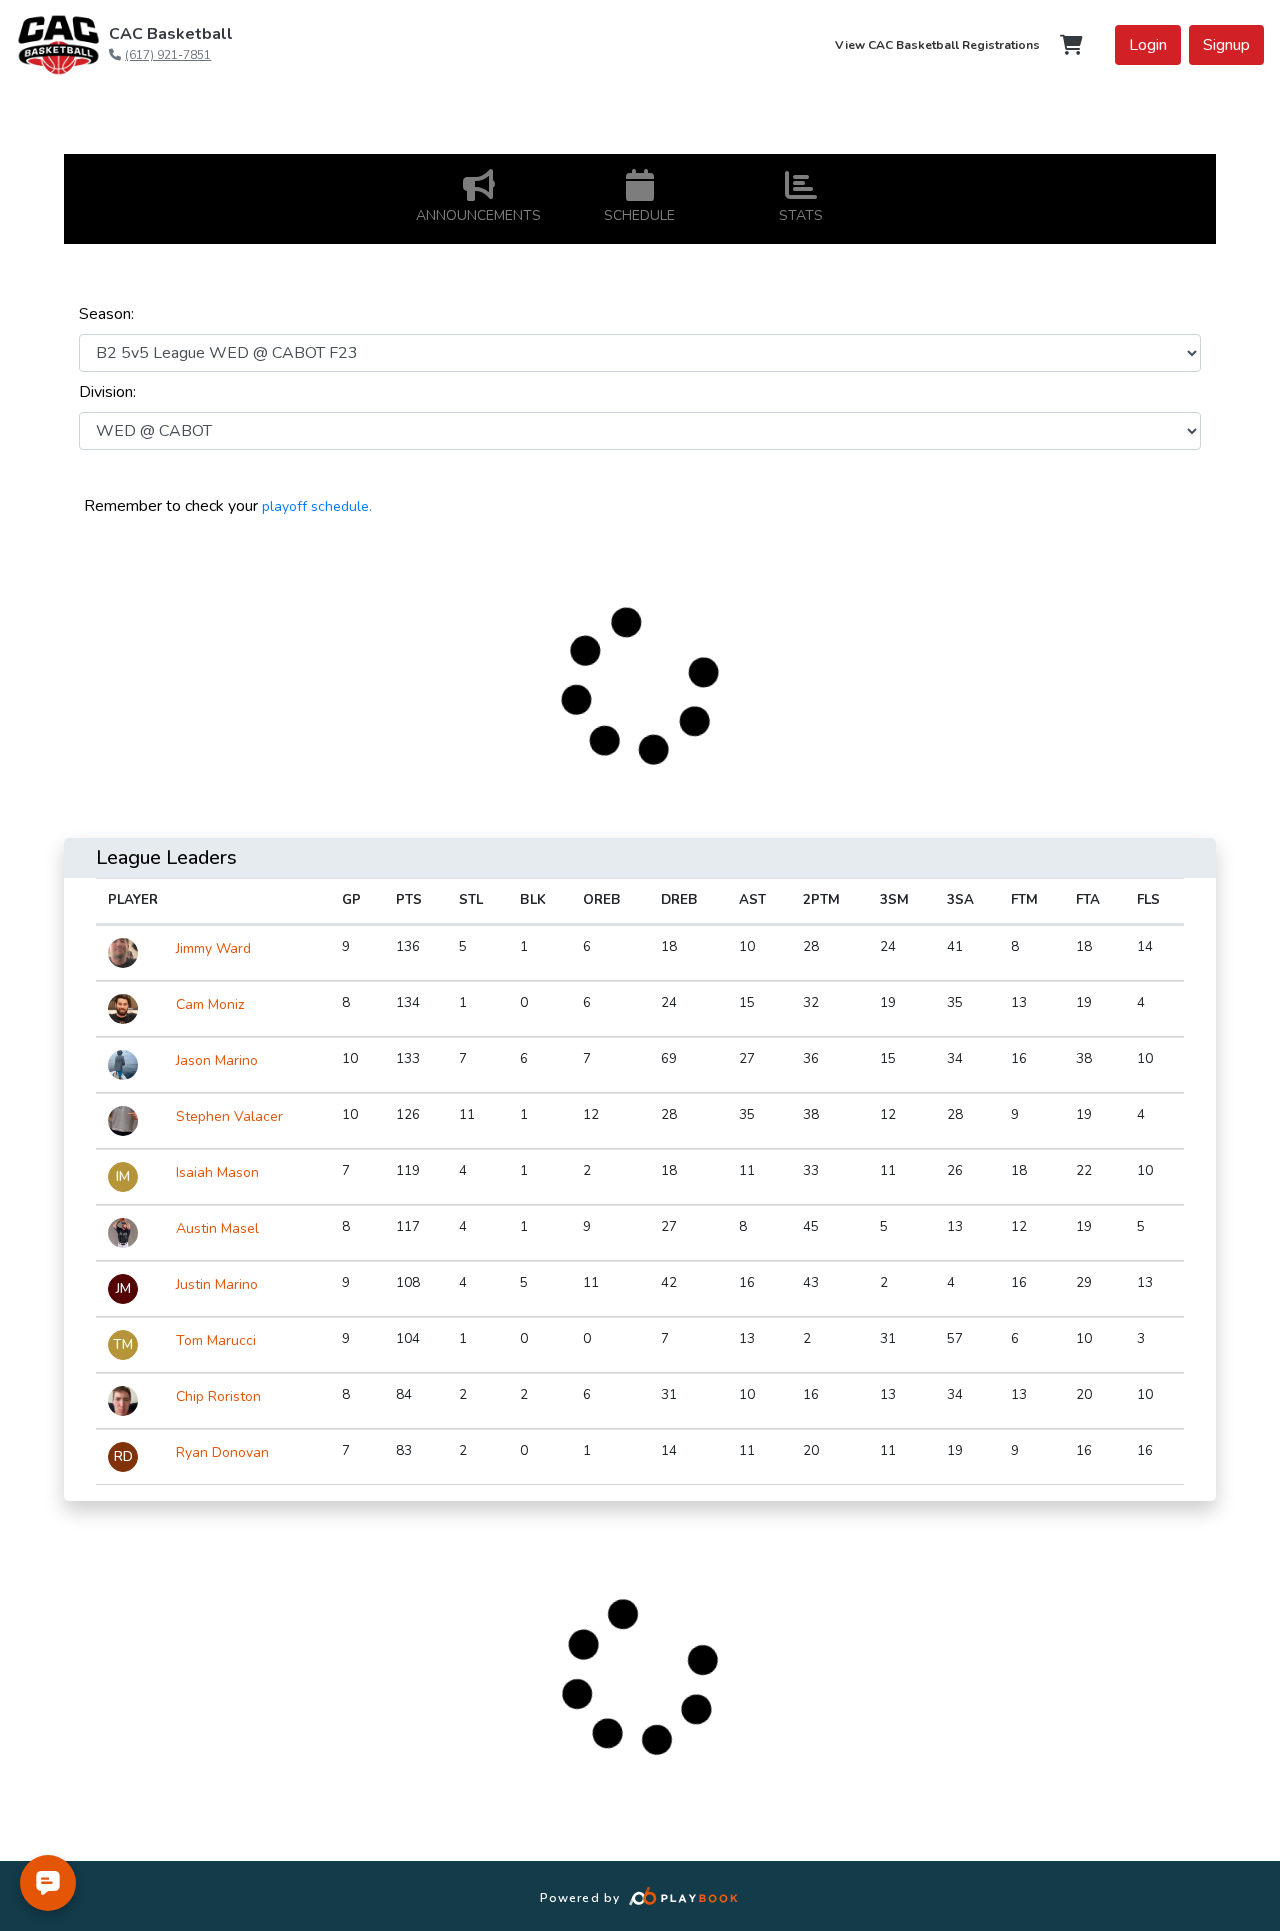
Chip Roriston (218, 1396)
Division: (107, 392)
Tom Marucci (216, 1340)
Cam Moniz (210, 1004)
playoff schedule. (317, 506)
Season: (106, 314)
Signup (1226, 45)
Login (1148, 45)
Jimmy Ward (213, 948)
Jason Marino (217, 1060)
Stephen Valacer (229, 1116)
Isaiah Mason (217, 1172)
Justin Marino (217, 1284)
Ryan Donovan (222, 1452)
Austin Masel (217, 1228)
